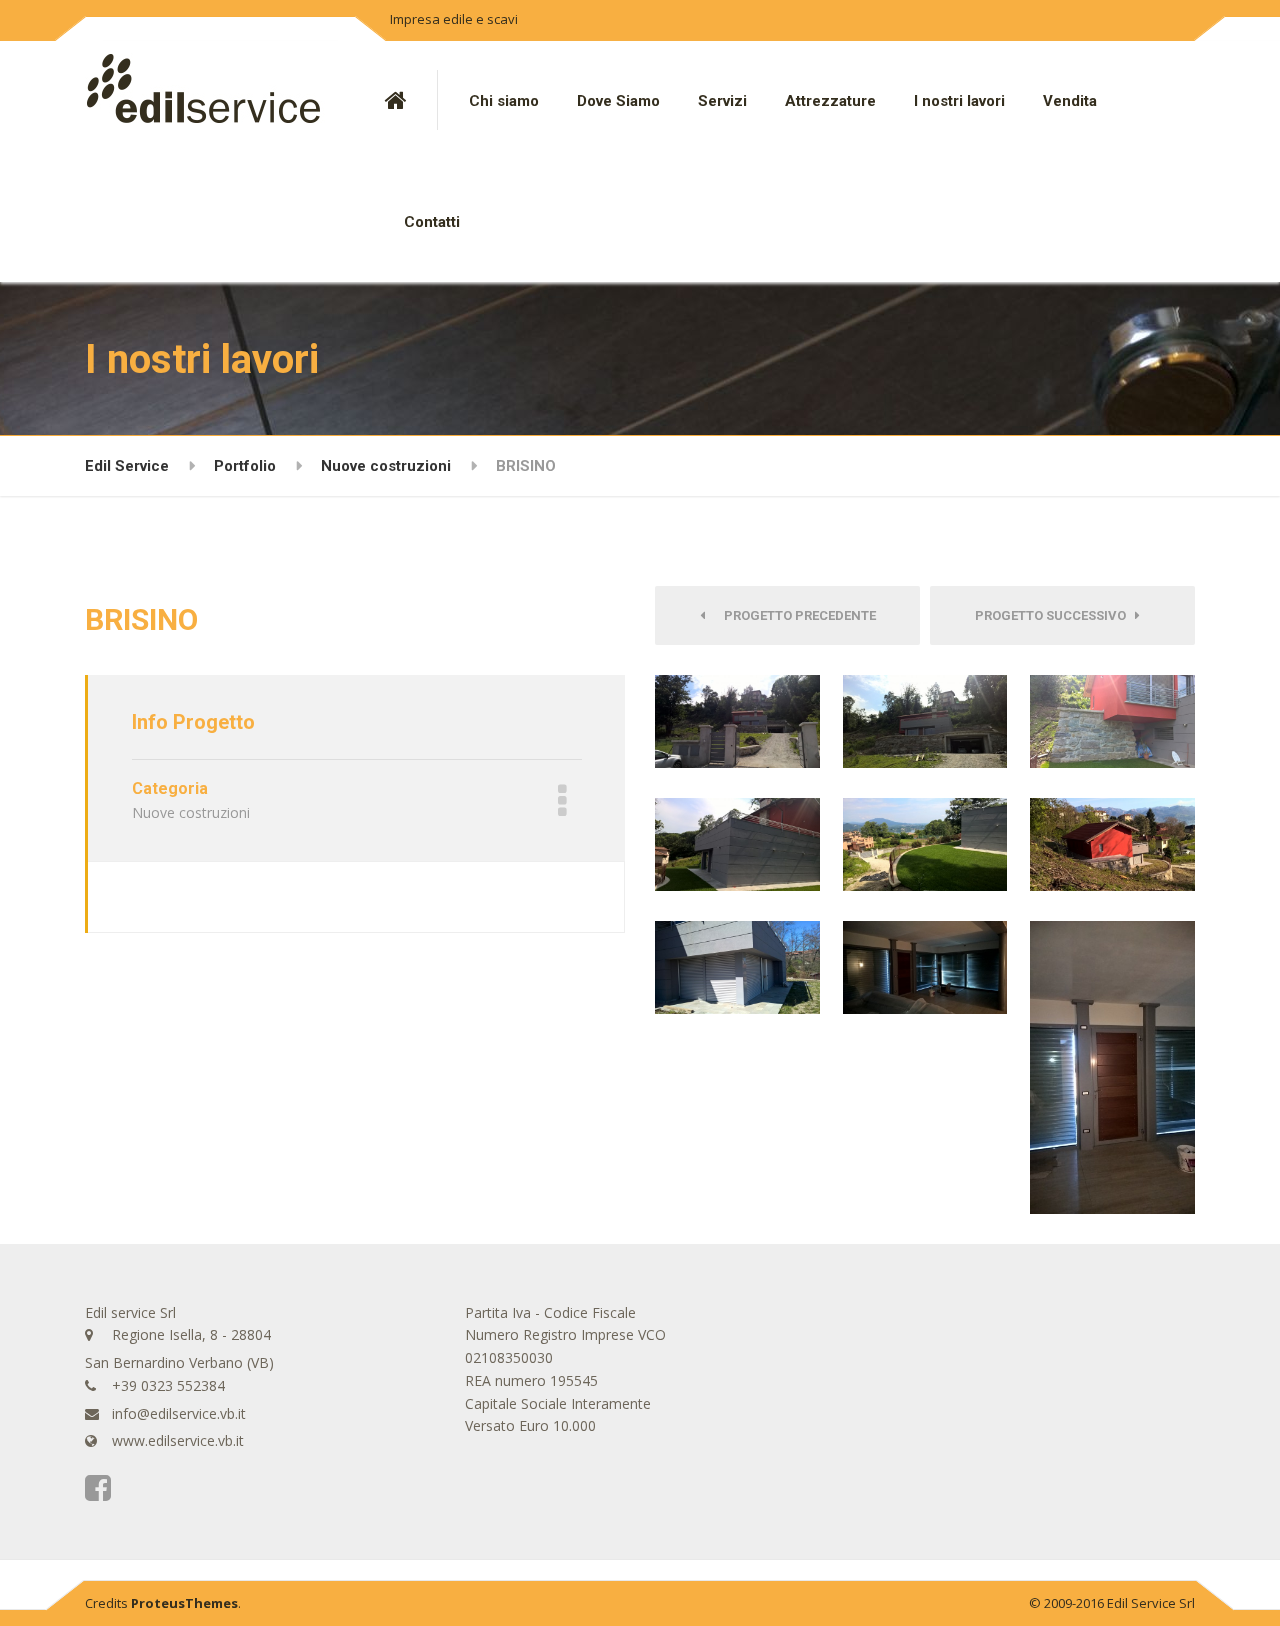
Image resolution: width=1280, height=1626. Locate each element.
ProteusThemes (184, 1603)
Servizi (722, 101)
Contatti (432, 222)
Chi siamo (504, 101)
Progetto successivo (1055, 615)
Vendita (1070, 101)
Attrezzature (830, 101)
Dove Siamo (618, 101)
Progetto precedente (795, 615)
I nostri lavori (959, 101)
